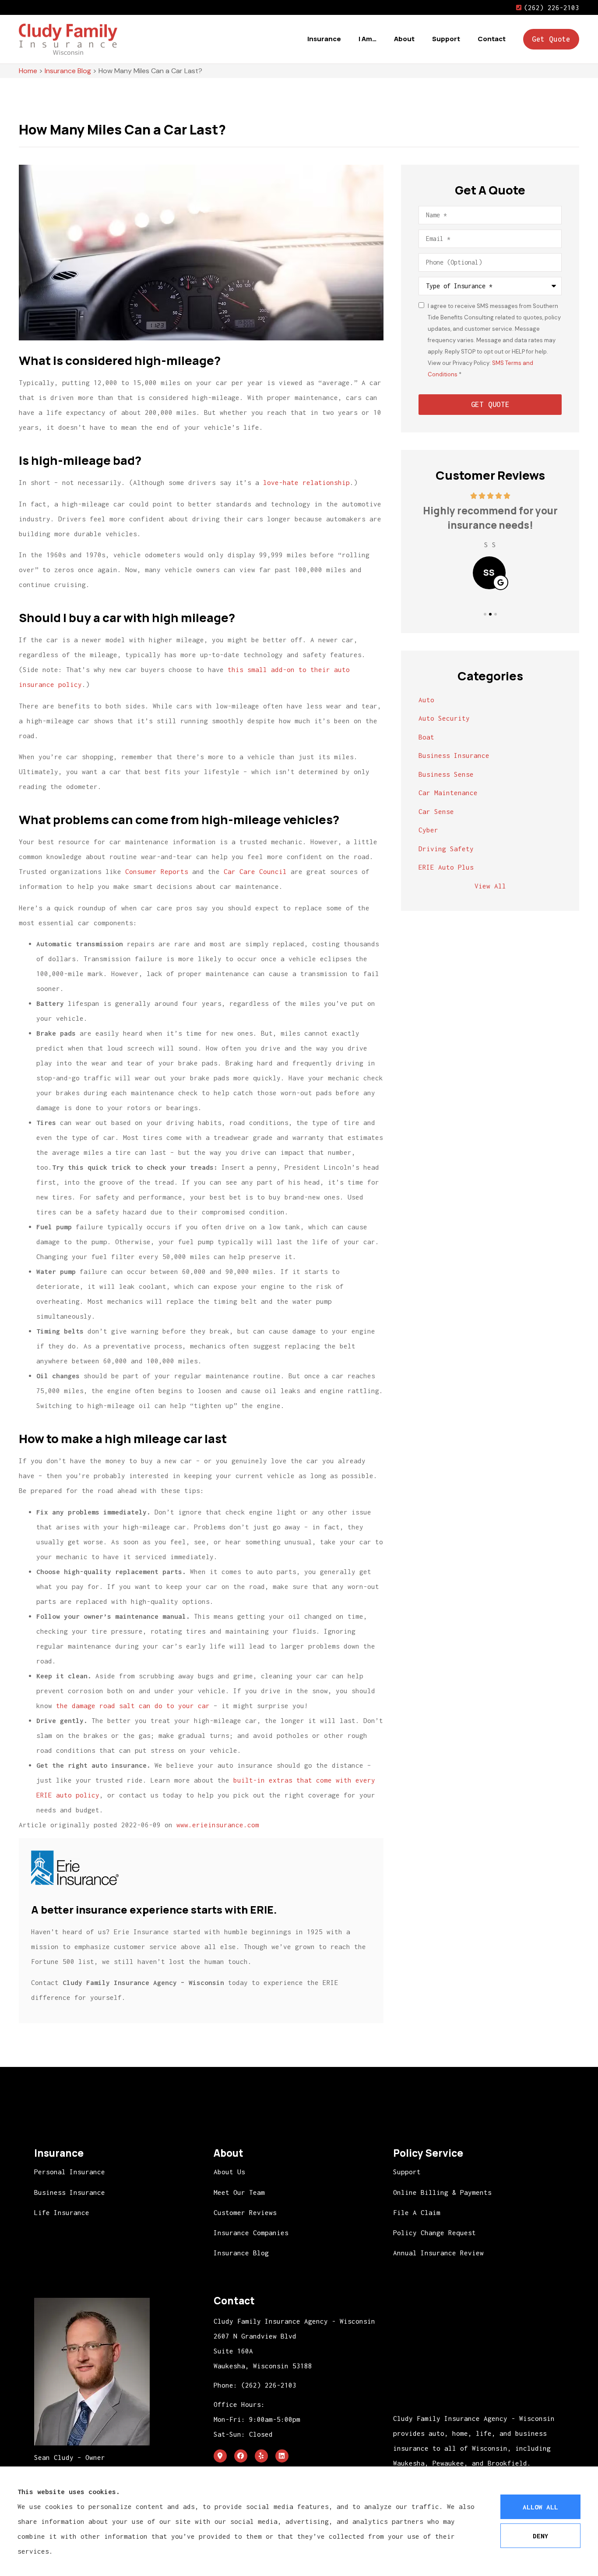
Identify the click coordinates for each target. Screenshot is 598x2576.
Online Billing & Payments (442, 2192)
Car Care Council (255, 871)
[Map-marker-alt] (220, 2456)
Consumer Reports (157, 871)
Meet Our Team (239, 2192)
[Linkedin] (282, 2456)
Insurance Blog (68, 71)
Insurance (324, 39)
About (404, 39)
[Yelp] (261, 2456)
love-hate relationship (306, 482)
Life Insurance (62, 2212)
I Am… (368, 39)
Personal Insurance (70, 2172)
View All (490, 886)
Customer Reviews (245, 2212)
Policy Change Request (434, 2233)
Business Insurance (70, 2192)
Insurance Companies (251, 2233)
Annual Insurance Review (438, 2253)
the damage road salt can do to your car (133, 1706)
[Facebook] (241, 2456)
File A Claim (417, 2212)
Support (446, 39)
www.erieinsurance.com (218, 1825)
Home (28, 71)
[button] (485, 614)
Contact (492, 39)
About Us (229, 2172)
